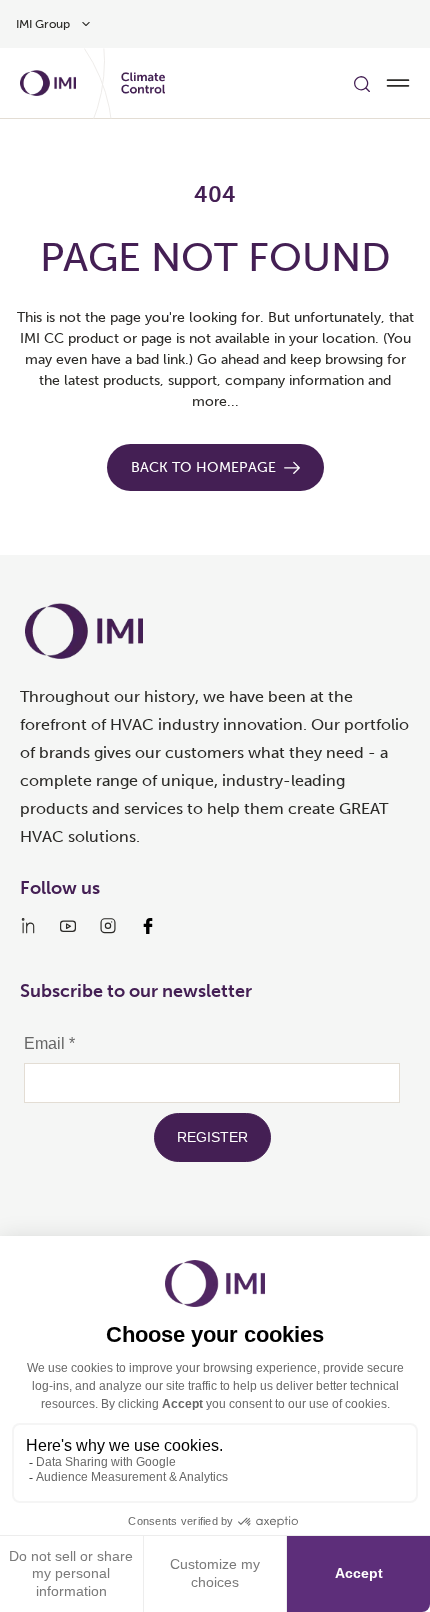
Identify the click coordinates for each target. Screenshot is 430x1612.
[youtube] (68, 926)
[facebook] (148, 926)
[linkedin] (28, 926)
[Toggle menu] (398, 83)
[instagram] (108, 926)
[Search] (362, 83)
